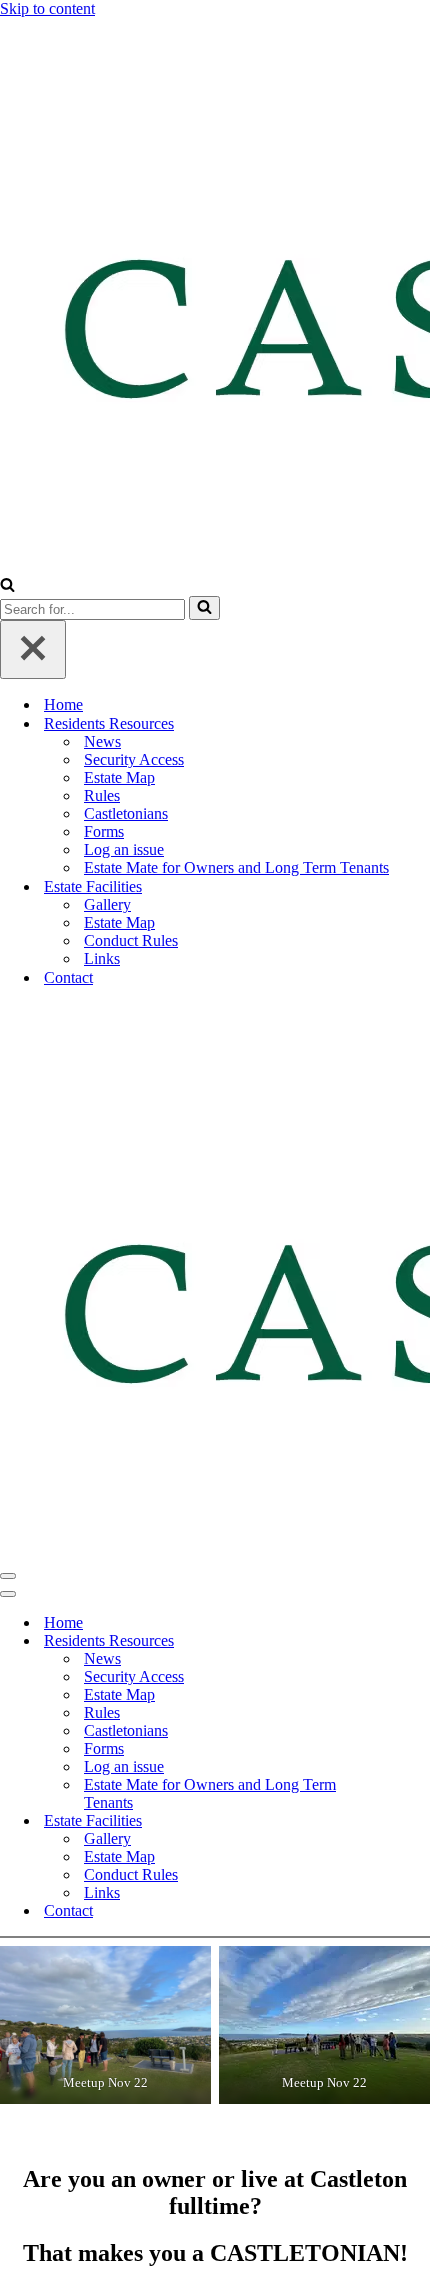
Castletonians (126, 813)
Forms (104, 831)
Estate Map (119, 777)
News (102, 741)
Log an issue (124, 849)
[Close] (33, 649)
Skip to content (47, 8)
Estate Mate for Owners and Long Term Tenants (236, 867)
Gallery (107, 904)
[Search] (7, 586)
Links (102, 958)
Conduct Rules (131, 940)
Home (63, 704)
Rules (102, 795)
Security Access (134, 759)
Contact (68, 977)
